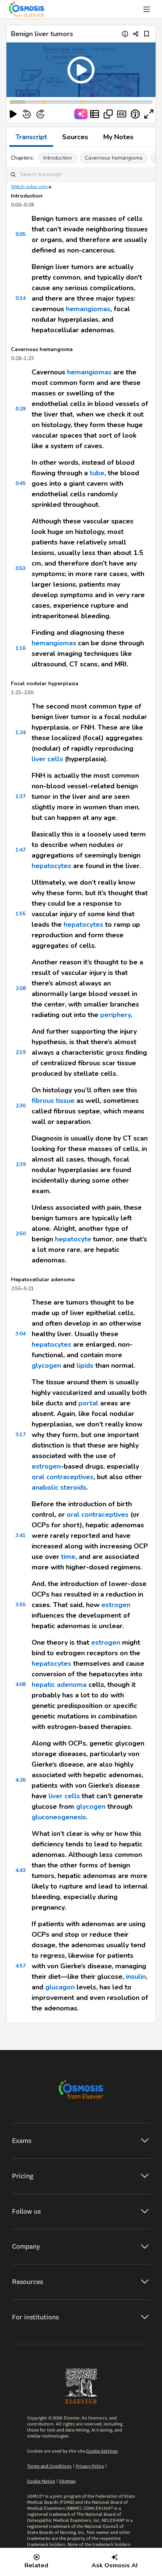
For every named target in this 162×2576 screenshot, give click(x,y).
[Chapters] (95, 114)
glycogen (46, 1366)
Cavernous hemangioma (114, 158)
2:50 (21, 1234)
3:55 (21, 1605)
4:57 (21, 1966)
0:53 (21, 568)
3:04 (21, 1334)
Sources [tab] (75, 137)
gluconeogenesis (59, 1817)
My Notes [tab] (118, 137)
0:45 (21, 483)
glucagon (60, 1987)
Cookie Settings (102, 2451)
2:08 (21, 988)
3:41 (21, 1535)
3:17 (21, 1435)
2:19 (21, 1052)
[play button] (13, 114)
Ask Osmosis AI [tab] (115, 2565)
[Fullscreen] (149, 114)
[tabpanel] (81, 1085)
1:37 (21, 796)
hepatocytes (51, 866)
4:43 (21, 1870)
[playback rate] (135, 114)
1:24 (21, 732)
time (68, 1557)
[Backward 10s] (27, 114)
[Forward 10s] (40, 114)
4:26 (21, 1780)
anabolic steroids (59, 1487)
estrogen (46, 1466)
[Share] (136, 34)
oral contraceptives (63, 1477)
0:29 (21, 409)
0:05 (21, 234)
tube (97, 473)
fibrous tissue (53, 1101)
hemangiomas (88, 309)
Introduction (58, 158)
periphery (115, 1015)
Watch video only (29, 187)
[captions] (122, 114)
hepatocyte (73, 1239)
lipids (84, 1366)
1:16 (21, 648)
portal (88, 1403)
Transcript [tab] (31, 137)
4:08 (21, 1684)
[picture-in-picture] (108, 114)
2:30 (21, 1106)
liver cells (47, 759)
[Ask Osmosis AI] (81, 114)
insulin (136, 1977)
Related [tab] (36, 2565)
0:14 (21, 298)
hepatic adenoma (59, 1685)
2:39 (21, 1164)
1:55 (21, 914)
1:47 (21, 850)
